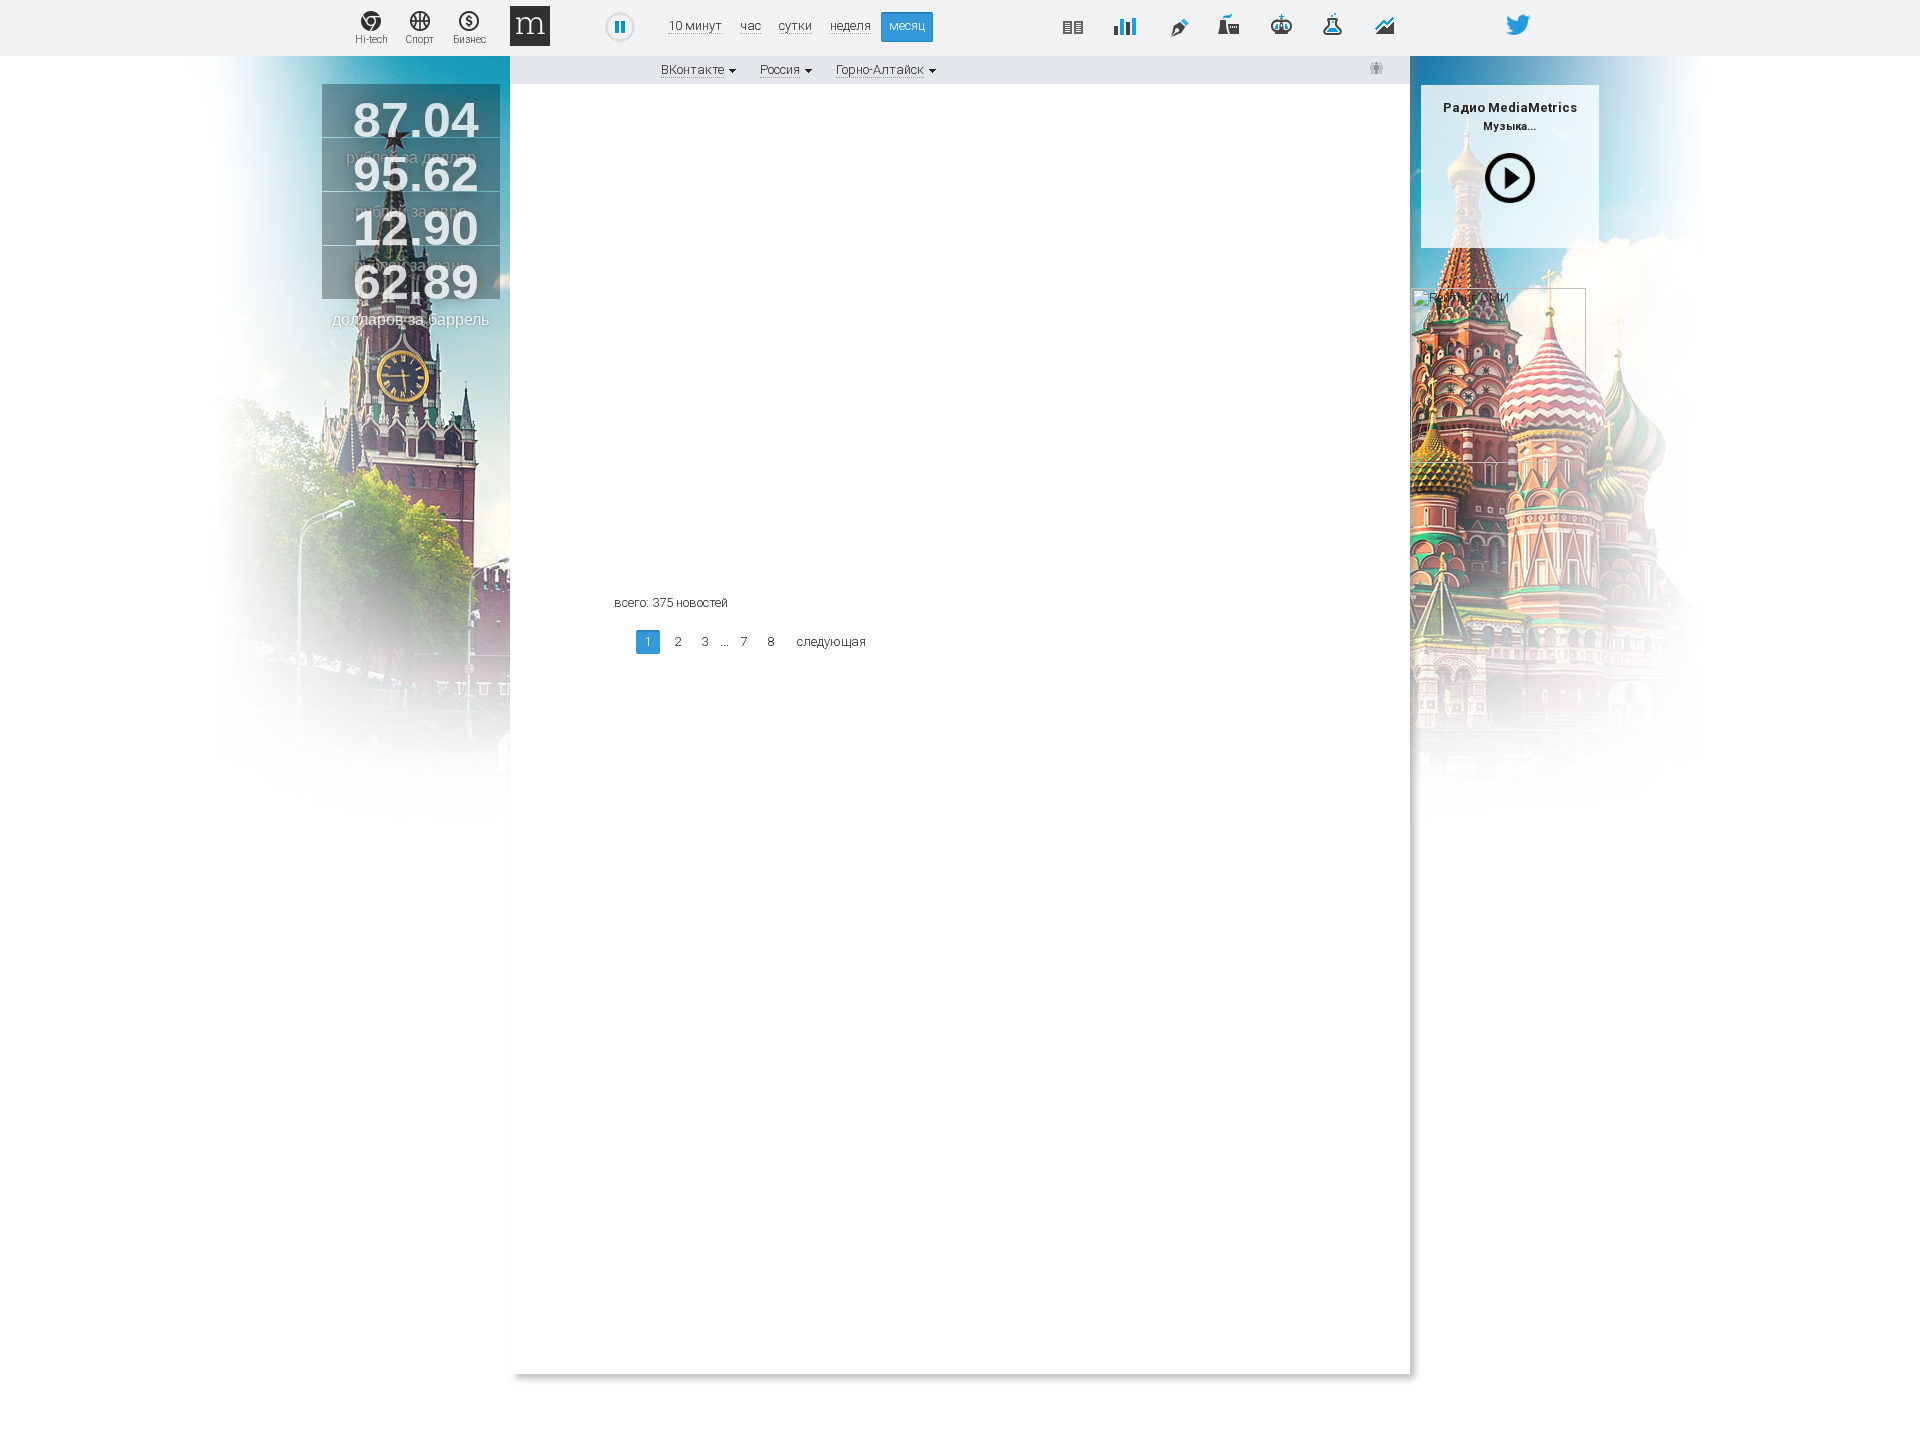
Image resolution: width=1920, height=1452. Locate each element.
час (750, 26)
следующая (831, 641)
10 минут (695, 26)
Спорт (420, 39)
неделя (850, 26)
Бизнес (469, 39)
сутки (795, 26)
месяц (907, 25)
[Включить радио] (1510, 178)
